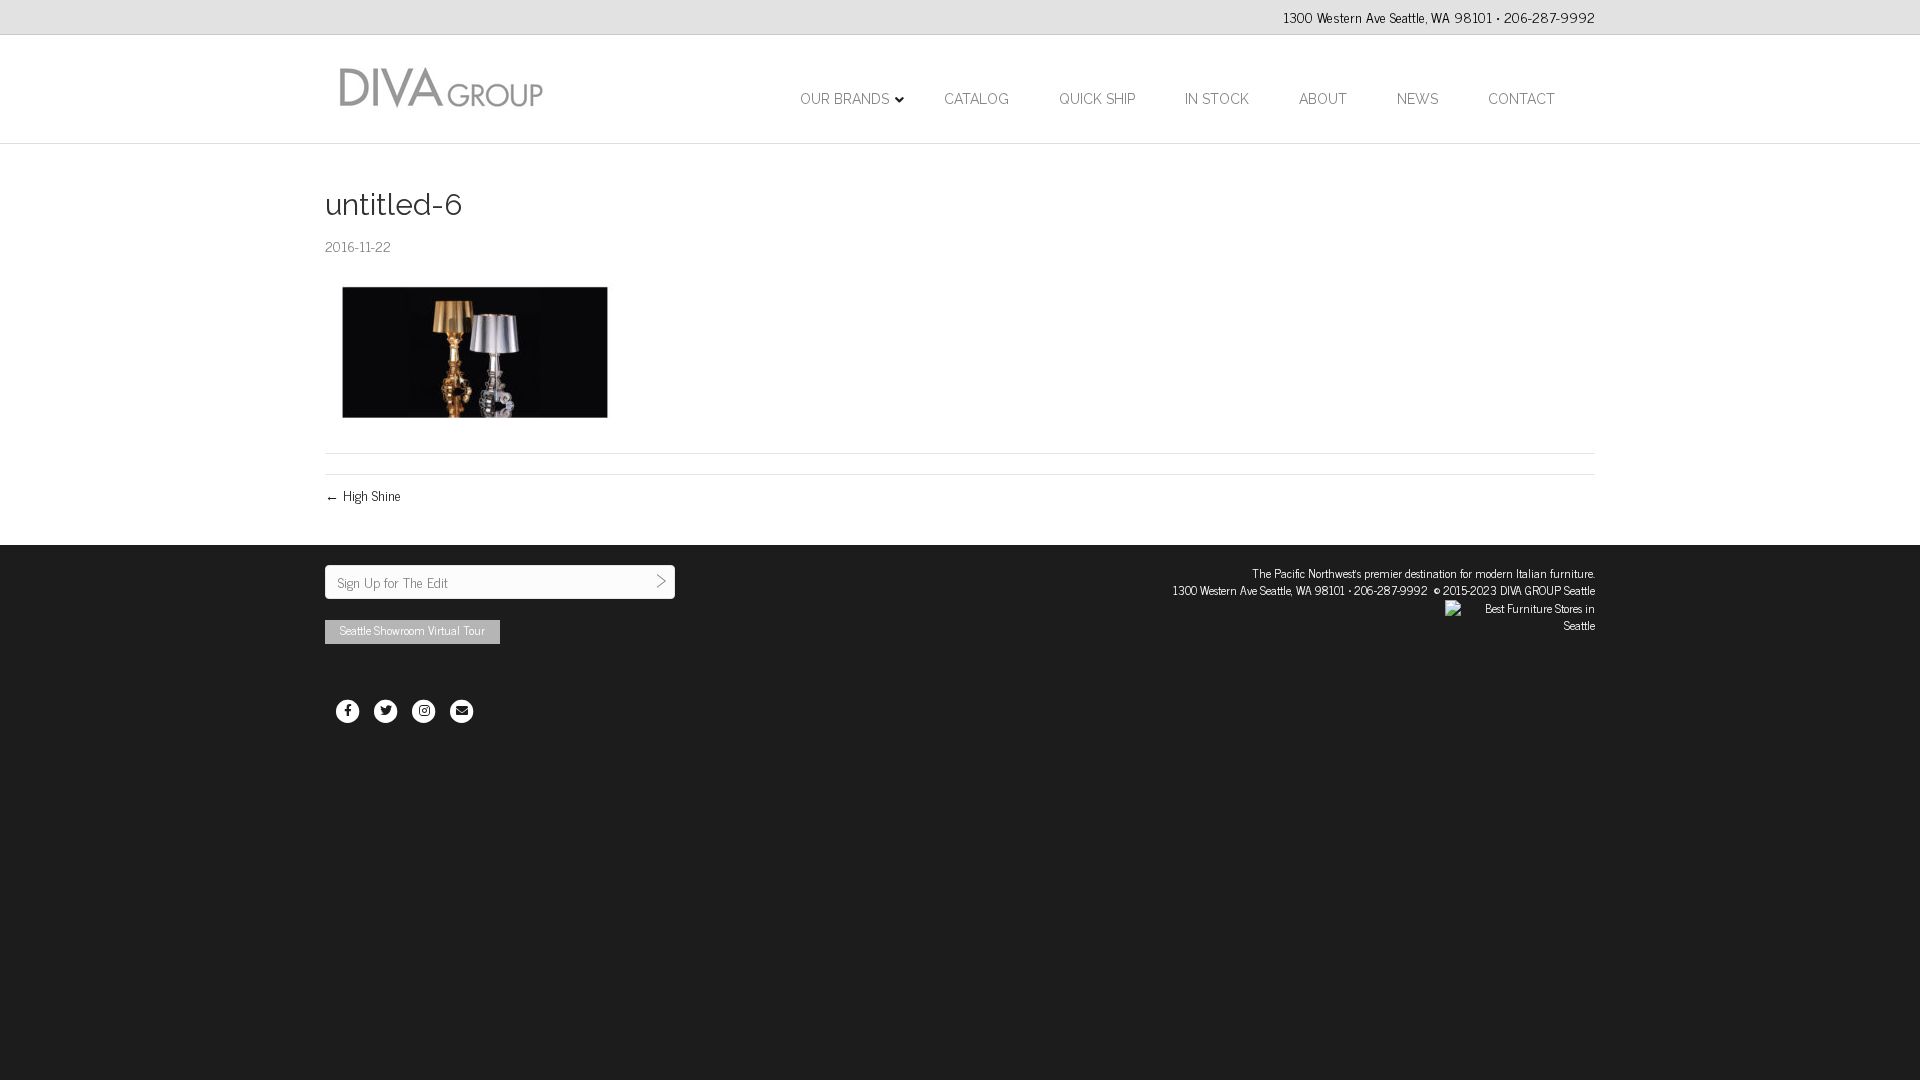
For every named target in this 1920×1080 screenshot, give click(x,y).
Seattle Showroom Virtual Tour (412, 630)
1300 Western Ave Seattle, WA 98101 (1259, 590)
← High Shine (363, 494)
